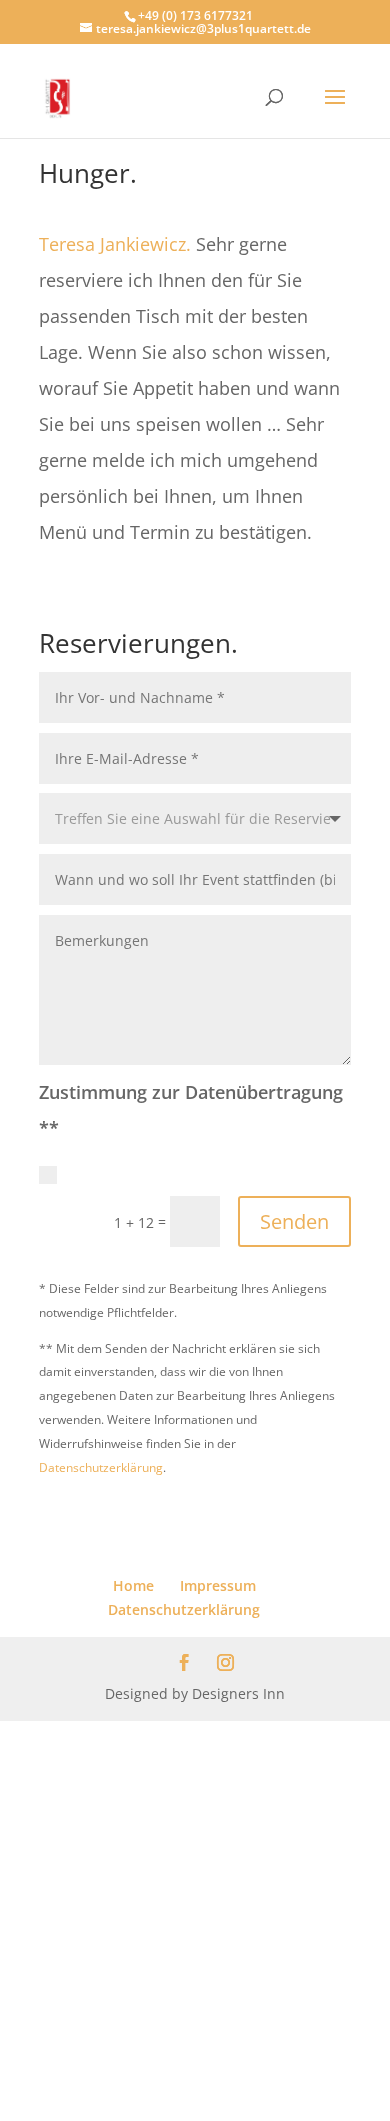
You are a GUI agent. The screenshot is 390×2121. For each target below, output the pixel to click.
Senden (294, 1221)
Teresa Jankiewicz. (115, 244)
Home (133, 1585)
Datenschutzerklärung (101, 1467)
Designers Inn (238, 1693)
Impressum (218, 1585)
